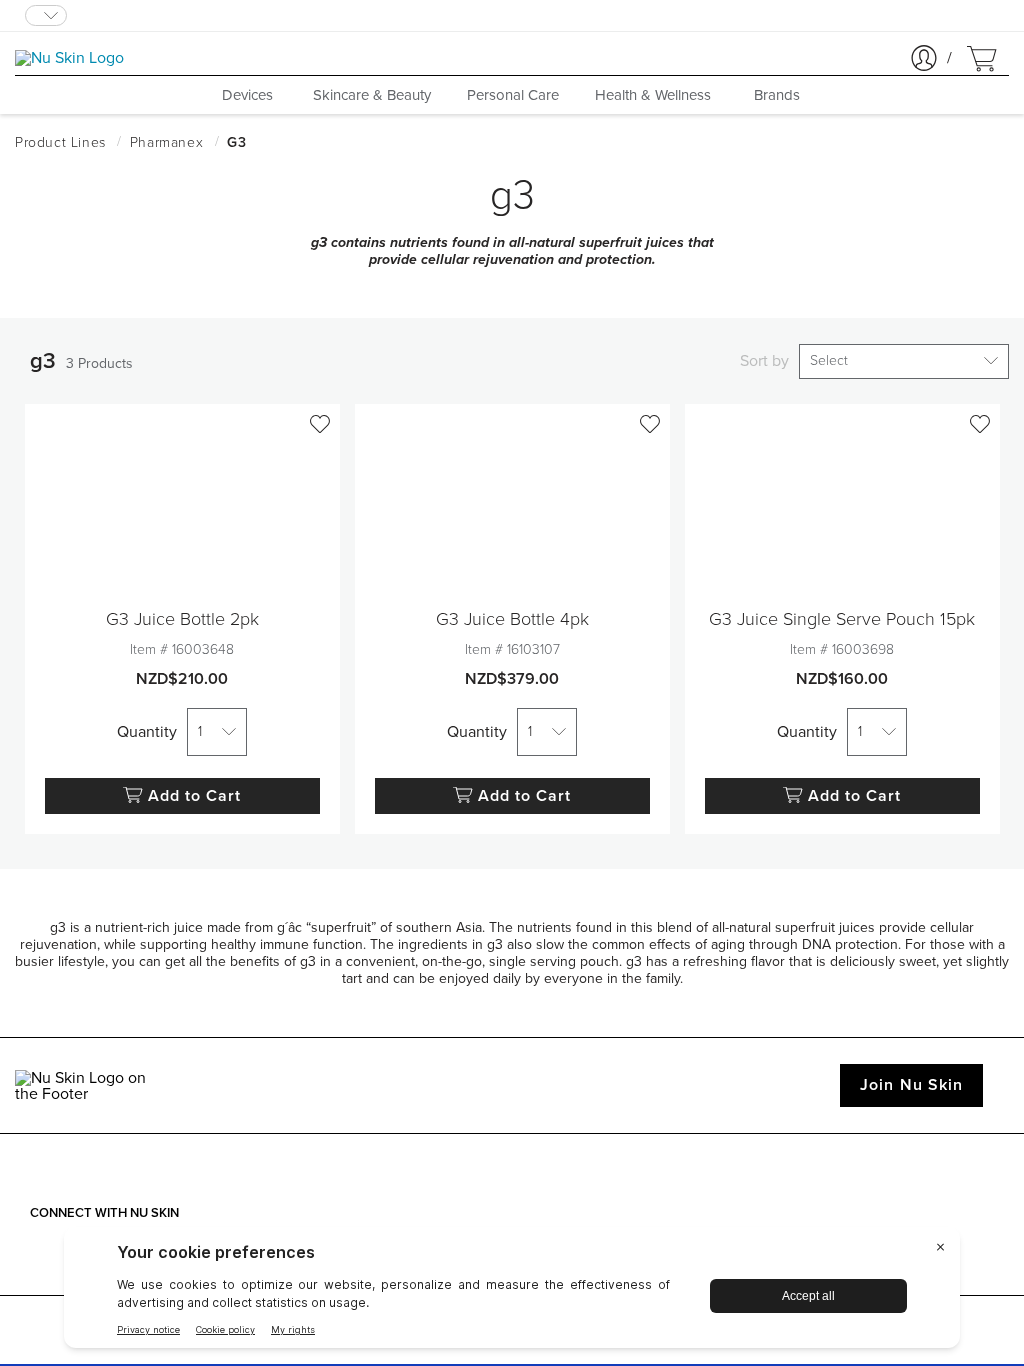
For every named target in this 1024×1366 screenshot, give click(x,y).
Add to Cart (195, 796)
